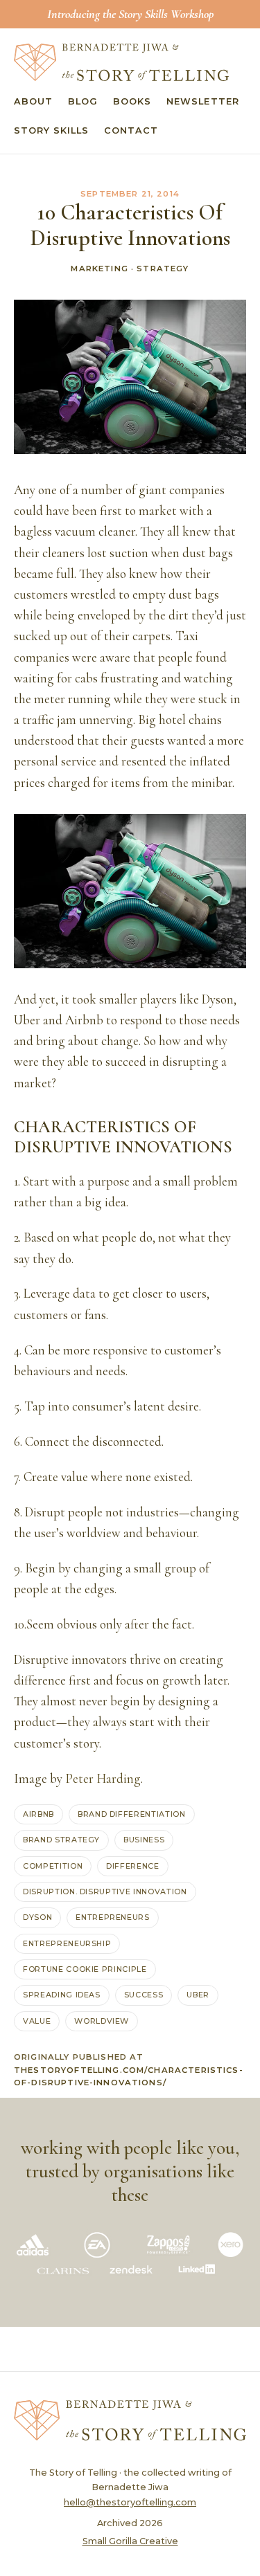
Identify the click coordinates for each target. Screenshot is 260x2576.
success (144, 1995)
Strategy (163, 269)
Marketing (99, 269)
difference (133, 1866)
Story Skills (51, 130)
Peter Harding (103, 1779)
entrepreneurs (113, 1917)
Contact (131, 130)
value (37, 2021)
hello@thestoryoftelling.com (130, 2502)
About (33, 101)
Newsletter (202, 101)
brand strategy (61, 1840)
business (144, 1840)
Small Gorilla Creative (130, 2541)
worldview (102, 2021)
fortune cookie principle (85, 1969)
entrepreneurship (67, 1943)
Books (132, 101)
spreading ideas (62, 1995)
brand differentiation (132, 1814)
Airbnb (38, 1814)
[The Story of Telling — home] (121, 62)
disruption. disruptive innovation (105, 1892)
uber (198, 1995)
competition (53, 1866)
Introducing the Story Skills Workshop (130, 14)
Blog (83, 101)
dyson (37, 1917)
